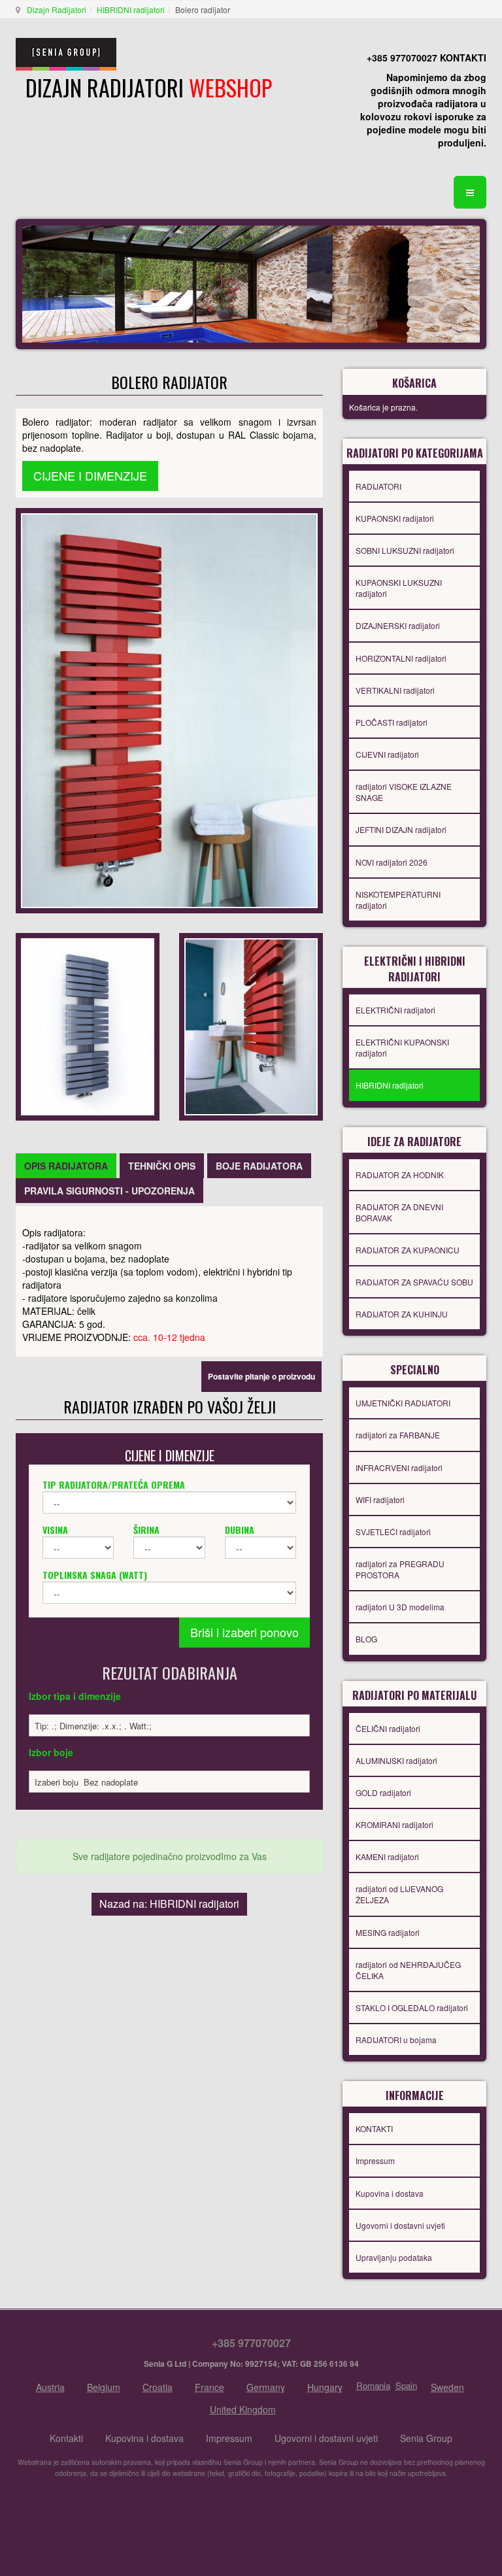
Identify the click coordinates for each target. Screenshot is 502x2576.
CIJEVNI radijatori (387, 754)
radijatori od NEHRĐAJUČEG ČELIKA (408, 1970)
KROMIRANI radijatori (394, 1824)
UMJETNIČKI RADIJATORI (403, 1403)
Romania (373, 2385)
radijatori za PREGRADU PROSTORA (400, 1569)
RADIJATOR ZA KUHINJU (402, 1314)
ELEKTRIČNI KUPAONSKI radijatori (402, 1047)
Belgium (104, 2387)
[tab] (66, 1166)
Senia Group (426, 2438)
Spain (406, 2385)
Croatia (158, 2387)
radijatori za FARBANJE (398, 1435)
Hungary (325, 2387)
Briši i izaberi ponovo (244, 1632)
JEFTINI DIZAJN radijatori (401, 829)
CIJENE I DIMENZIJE (90, 475)
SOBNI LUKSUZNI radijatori (405, 550)
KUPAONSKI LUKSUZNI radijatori (399, 588)
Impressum (375, 2161)
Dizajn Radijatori (57, 9)
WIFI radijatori (380, 1500)
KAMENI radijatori (387, 1856)
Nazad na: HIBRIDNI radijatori (169, 1904)
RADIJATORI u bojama (396, 2040)
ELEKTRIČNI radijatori (395, 1010)
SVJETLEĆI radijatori (393, 1532)
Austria (50, 2387)
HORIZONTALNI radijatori (401, 658)
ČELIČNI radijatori (388, 1728)
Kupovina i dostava (390, 2193)
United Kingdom (243, 2409)
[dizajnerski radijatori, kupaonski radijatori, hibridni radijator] (169, 709)
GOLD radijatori (383, 1792)
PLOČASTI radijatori (392, 722)
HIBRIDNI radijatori (131, 9)
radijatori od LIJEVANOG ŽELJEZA (399, 1894)
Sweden (447, 2387)
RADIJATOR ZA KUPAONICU (408, 1250)
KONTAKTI (374, 2128)
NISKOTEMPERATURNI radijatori (398, 900)
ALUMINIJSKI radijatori (396, 1760)
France (209, 2387)
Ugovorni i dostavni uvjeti (400, 2225)
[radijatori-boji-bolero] (251, 1025)
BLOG (366, 1639)
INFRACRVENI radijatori (399, 1467)
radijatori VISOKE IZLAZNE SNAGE (404, 792)
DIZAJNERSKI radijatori (398, 625)
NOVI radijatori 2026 (392, 862)
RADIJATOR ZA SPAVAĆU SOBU (414, 1282)
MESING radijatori (388, 1932)
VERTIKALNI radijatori (395, 690)
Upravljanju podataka (394, 2257)
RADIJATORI (378, 486)
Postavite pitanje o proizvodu (261, 1376)
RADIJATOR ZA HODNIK (400, 1175)
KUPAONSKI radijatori (395, 518)
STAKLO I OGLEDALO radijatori (412, 2008)
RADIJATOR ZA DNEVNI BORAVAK (399, 1212)
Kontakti (66, 2438)
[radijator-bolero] (88, 1025)
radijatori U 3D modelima (400, 1607)
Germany (266, 2387)
